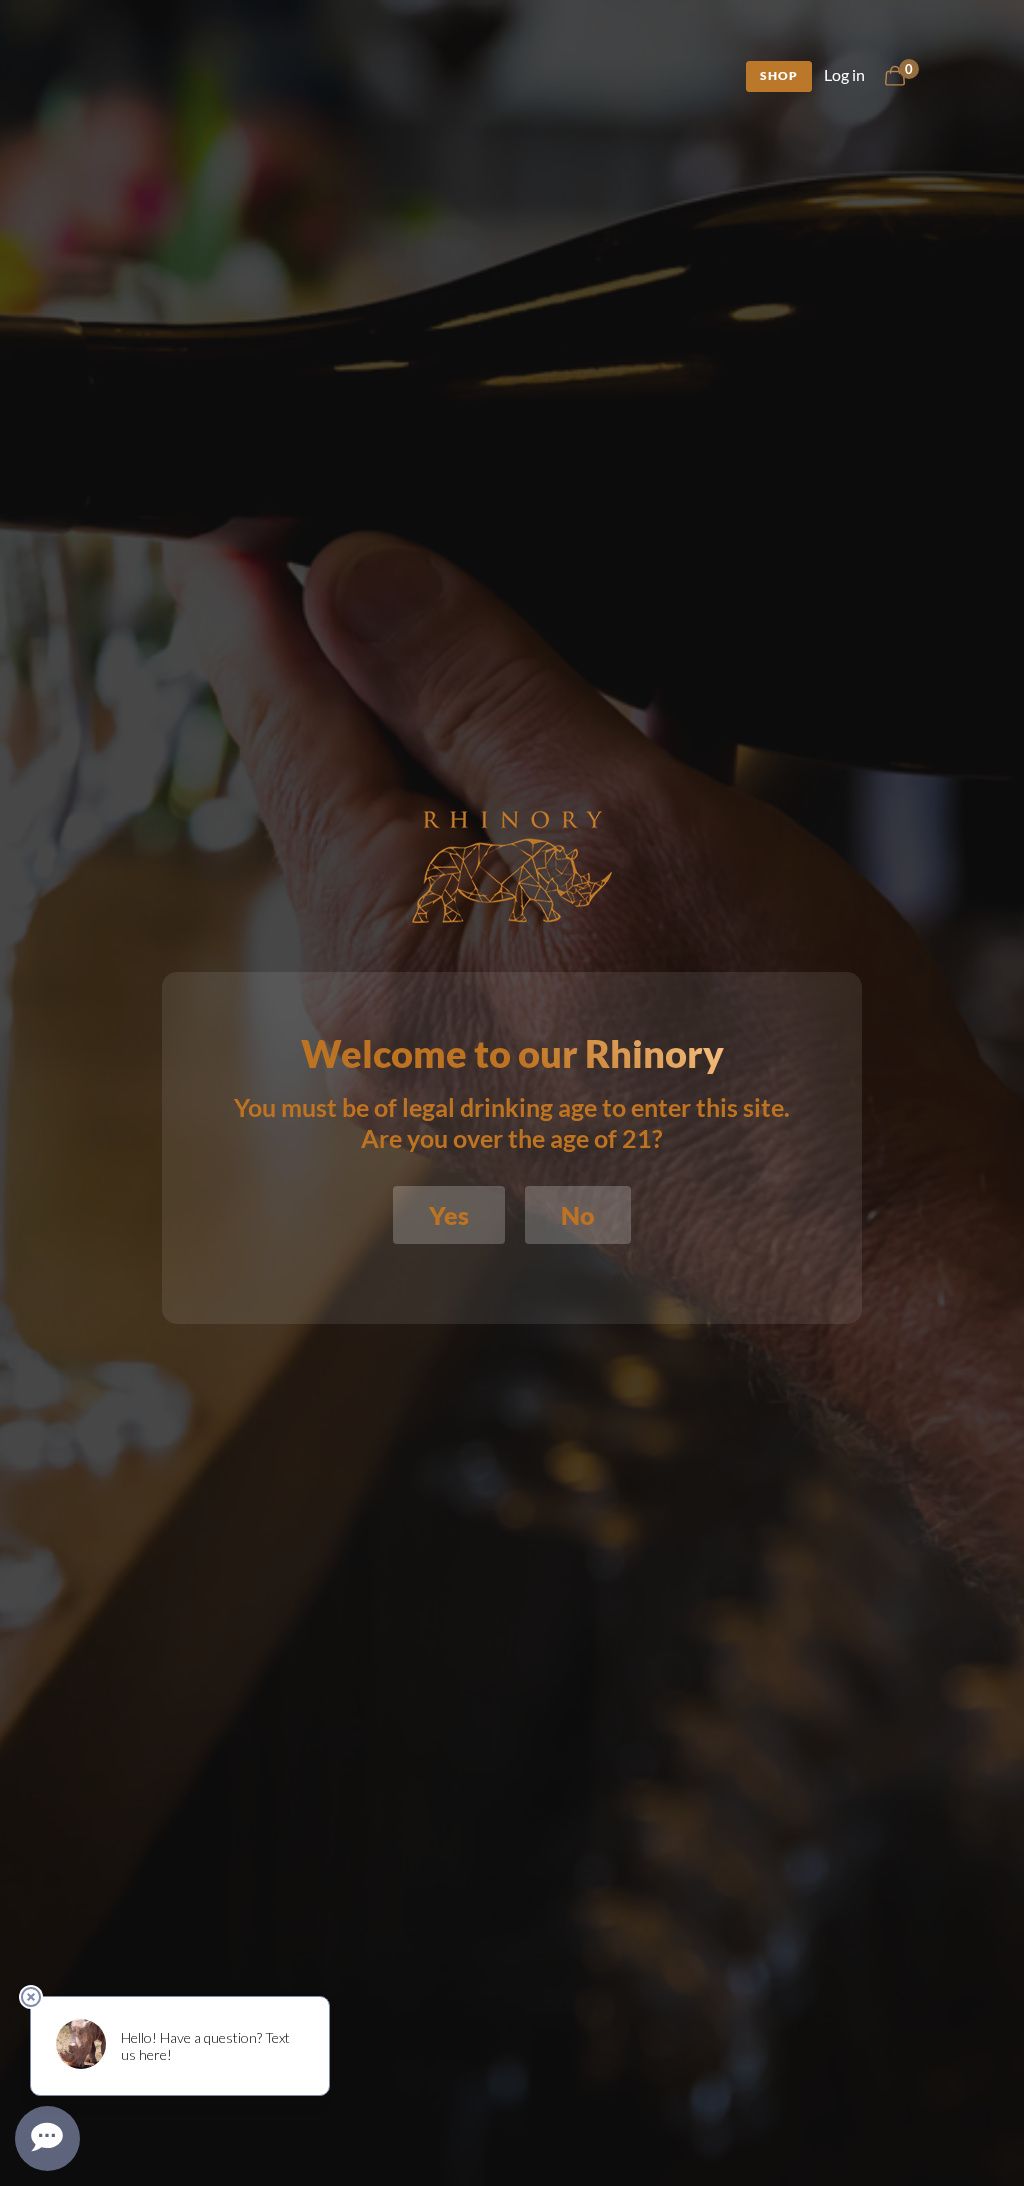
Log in (844, 74)
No (578, 1215)
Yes (449, 1215)
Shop (779, 75)
